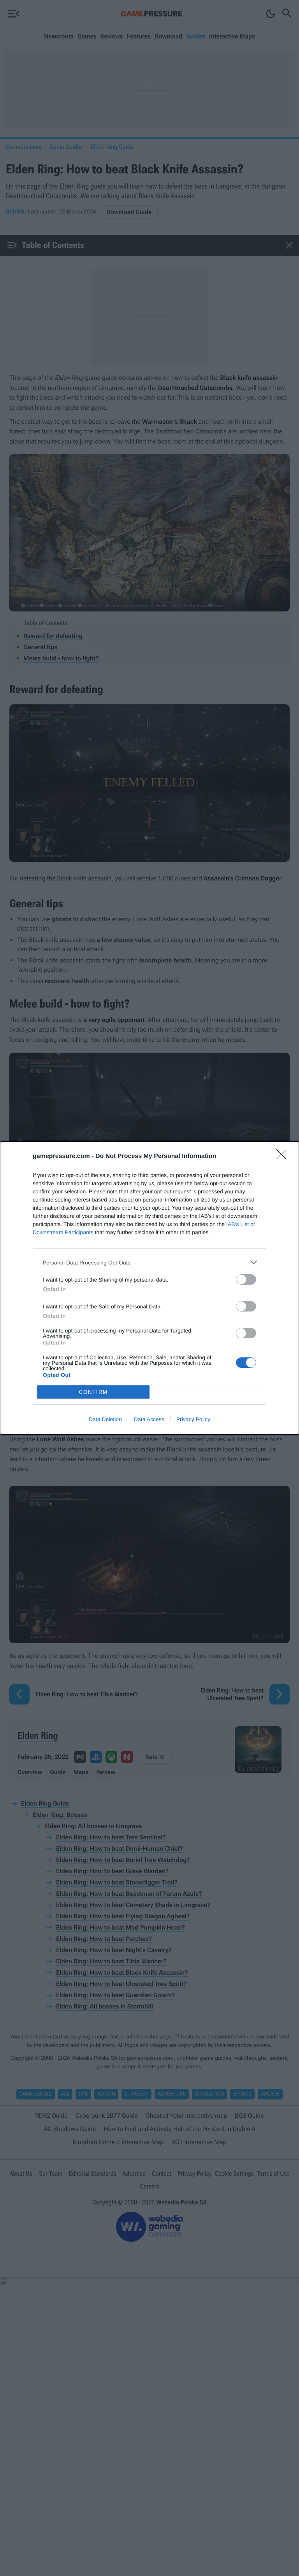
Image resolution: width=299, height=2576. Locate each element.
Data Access (149, 1419)
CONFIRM (93, 1392)
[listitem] (149, 1262)
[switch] (246, 1279)
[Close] (284, 1157)
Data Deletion (105, 1419)
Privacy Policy (193, 1419)
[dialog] (149, 1288)
